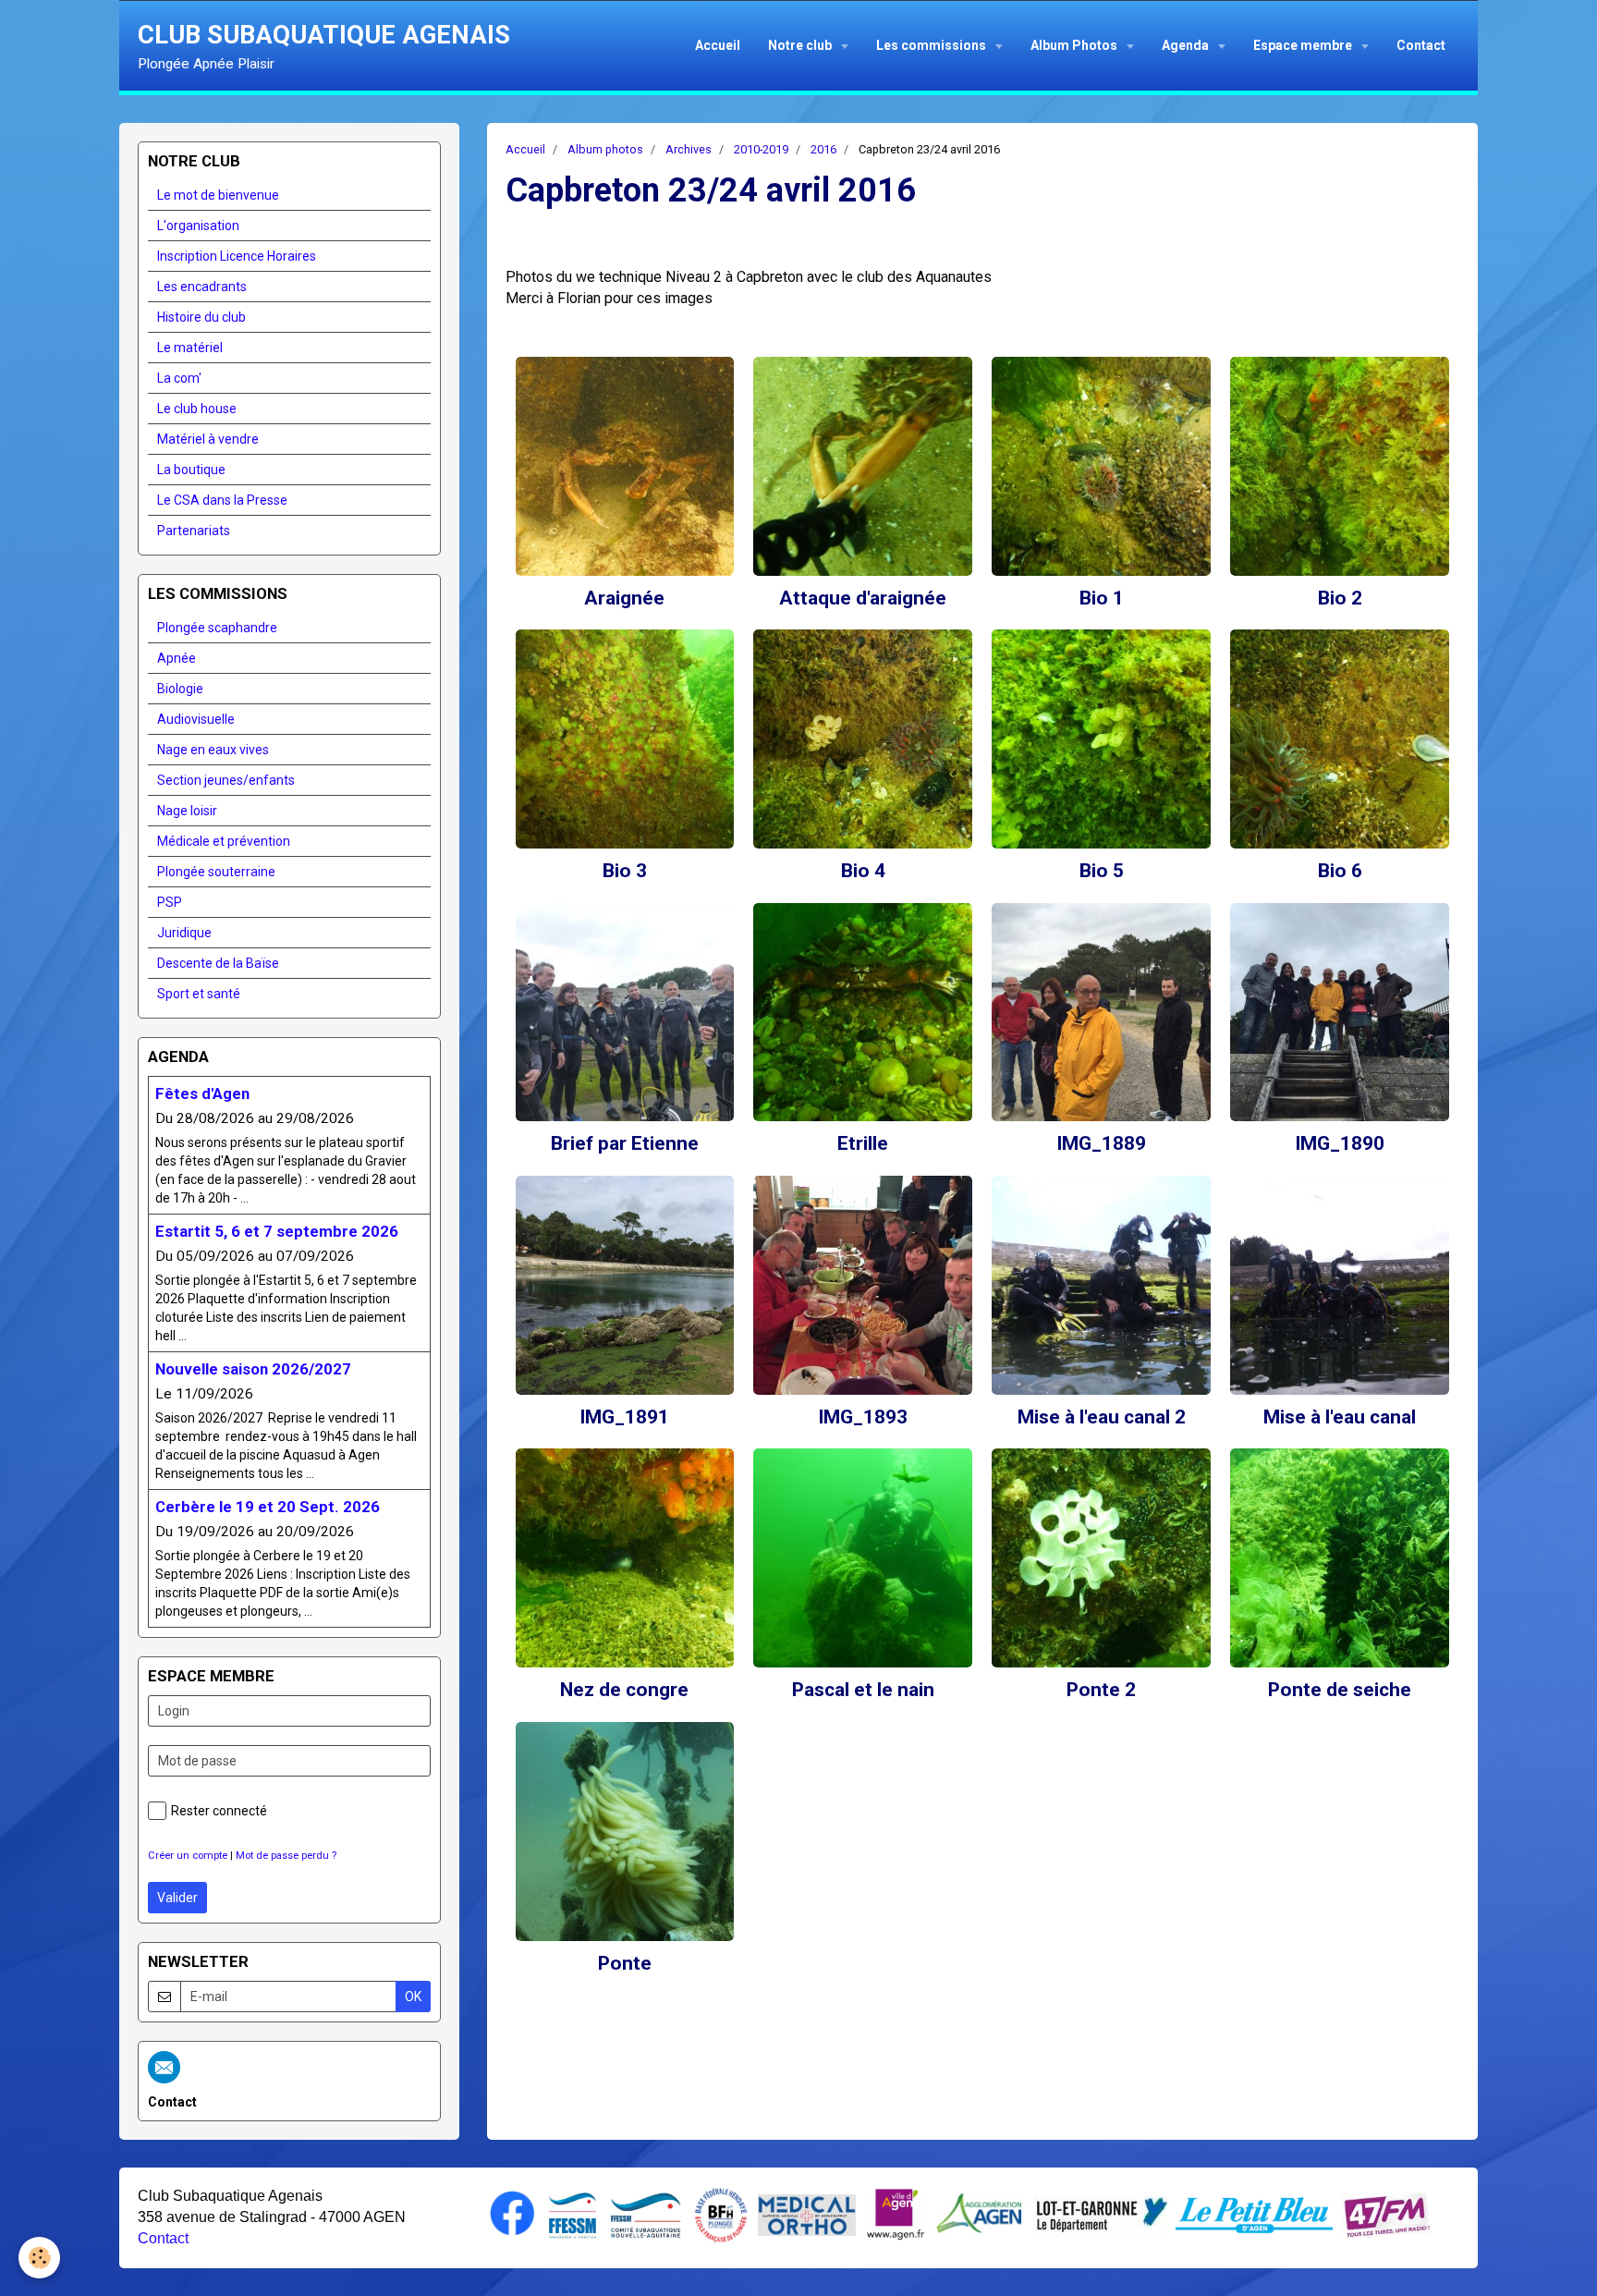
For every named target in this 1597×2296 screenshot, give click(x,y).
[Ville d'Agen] (896, 2213)
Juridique (184, 933)
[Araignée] (625, 466)
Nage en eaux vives (213, 750)
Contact (1421, 45)
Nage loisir (187, 811)
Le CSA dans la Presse (222, 500)
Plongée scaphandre (217, 628)
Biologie (180, 689)
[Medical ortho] (807, 2214)
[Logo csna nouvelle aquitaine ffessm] (646, 2214)
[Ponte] (625, 1832)
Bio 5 (1102, 871)
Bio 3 (625, 871)
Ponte (625, 1963)
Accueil (718, 45)
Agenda (1187, 45)
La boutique (191, 470)
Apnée (177, 658)
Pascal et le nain (863, 1691)
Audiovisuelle (196, 719)
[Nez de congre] (625, 1558)
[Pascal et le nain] (863, 1558)
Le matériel (190, 348)
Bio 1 (1102, 598)
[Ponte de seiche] (1340, 1558)
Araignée (624, 598)
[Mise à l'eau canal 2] (1101, 1285)
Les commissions (933, 45)
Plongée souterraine (216, 872)
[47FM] (1387, 2214)
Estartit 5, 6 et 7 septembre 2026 (277, 1231)
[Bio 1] (1101, 466)
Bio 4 (863, 871)
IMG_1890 (1340, 1144)
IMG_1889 (1101, 1144)
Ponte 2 (1101, 1691)
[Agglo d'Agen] (979, 2213)
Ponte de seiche (1340, 1691)
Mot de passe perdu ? (286, 1856)
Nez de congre (624, 1691)
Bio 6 (1340, 871)
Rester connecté (219, 1811)
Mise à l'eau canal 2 (1102, 1417)
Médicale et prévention (224, 841)
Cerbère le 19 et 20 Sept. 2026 (268, 1507)
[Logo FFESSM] (573, 2214)
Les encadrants (202, 287)
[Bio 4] (863, 739)
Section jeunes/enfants (226, 780)
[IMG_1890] (1340, 1013)
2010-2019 (761, 149)
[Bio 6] (1340, 739)
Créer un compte (188, 1856)
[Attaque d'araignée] (863, 466)
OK (413, 1997)
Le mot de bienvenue (218, 195)
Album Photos (1075, 45)
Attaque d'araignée (863, 598)
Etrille (863, 1144)
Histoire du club (201, 317)
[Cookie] (39, 2258)
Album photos (605, 149)
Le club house (197, 409)
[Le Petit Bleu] (1254, 2214)
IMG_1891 (624, 1417)
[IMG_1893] (863, 1285)
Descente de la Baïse (218, 963)
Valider (177, 1898)
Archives (689, 149)
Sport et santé (199, 994)
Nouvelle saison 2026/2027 (253, 1369)
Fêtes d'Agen (202, 1093)
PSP (170, 902)
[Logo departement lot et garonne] (1101, 2213)
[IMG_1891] (625, 1285)
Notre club (801, 45)
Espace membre (1304, 45)
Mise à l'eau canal (1340, 1417)
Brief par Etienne (625, 1144)
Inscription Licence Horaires (237, 256)
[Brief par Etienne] (625, 1013)
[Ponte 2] (1101, 1558)
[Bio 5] (1101, 739)
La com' (179, 378)
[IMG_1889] (1101, 1013)
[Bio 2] (1340, 466)
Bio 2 (1340, 598)
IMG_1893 (863, 1417)
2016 (823, 149)
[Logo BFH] (721, 2214)
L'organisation (198, 226)
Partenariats (194, 531)
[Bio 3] (625, 739)
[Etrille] (863, 1013)
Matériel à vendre (208, 439)
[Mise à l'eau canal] (1340, 1285)
